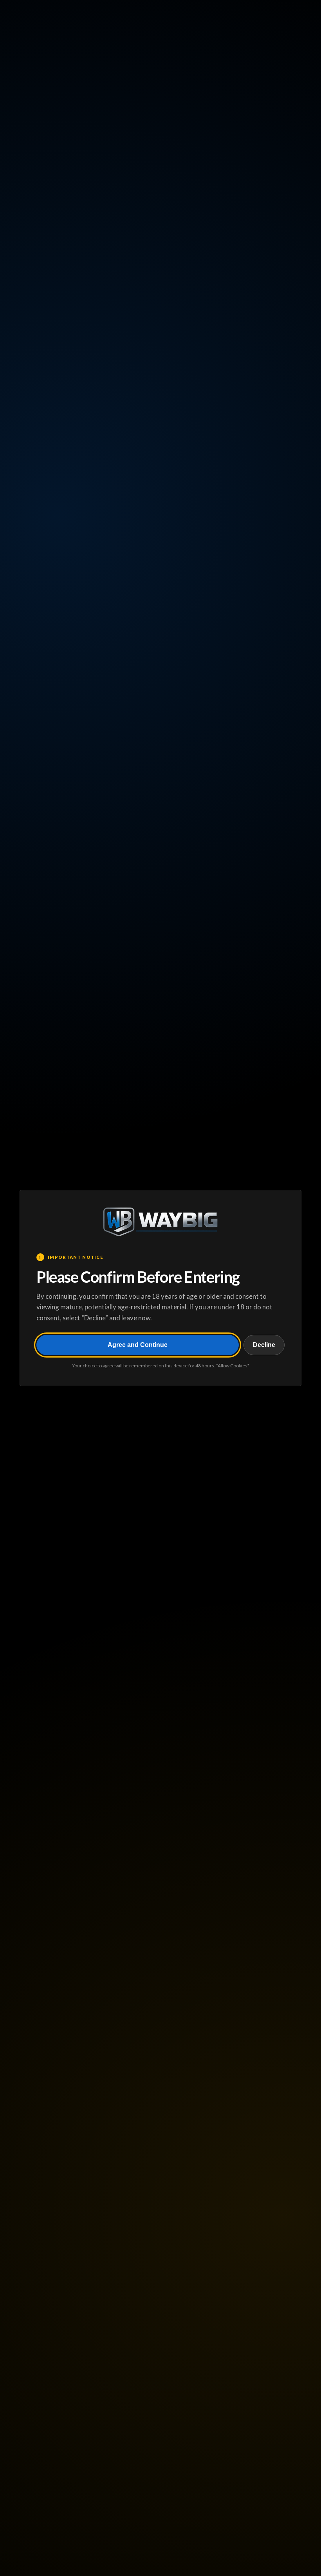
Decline (264, 1345)
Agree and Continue (138, 1345)
